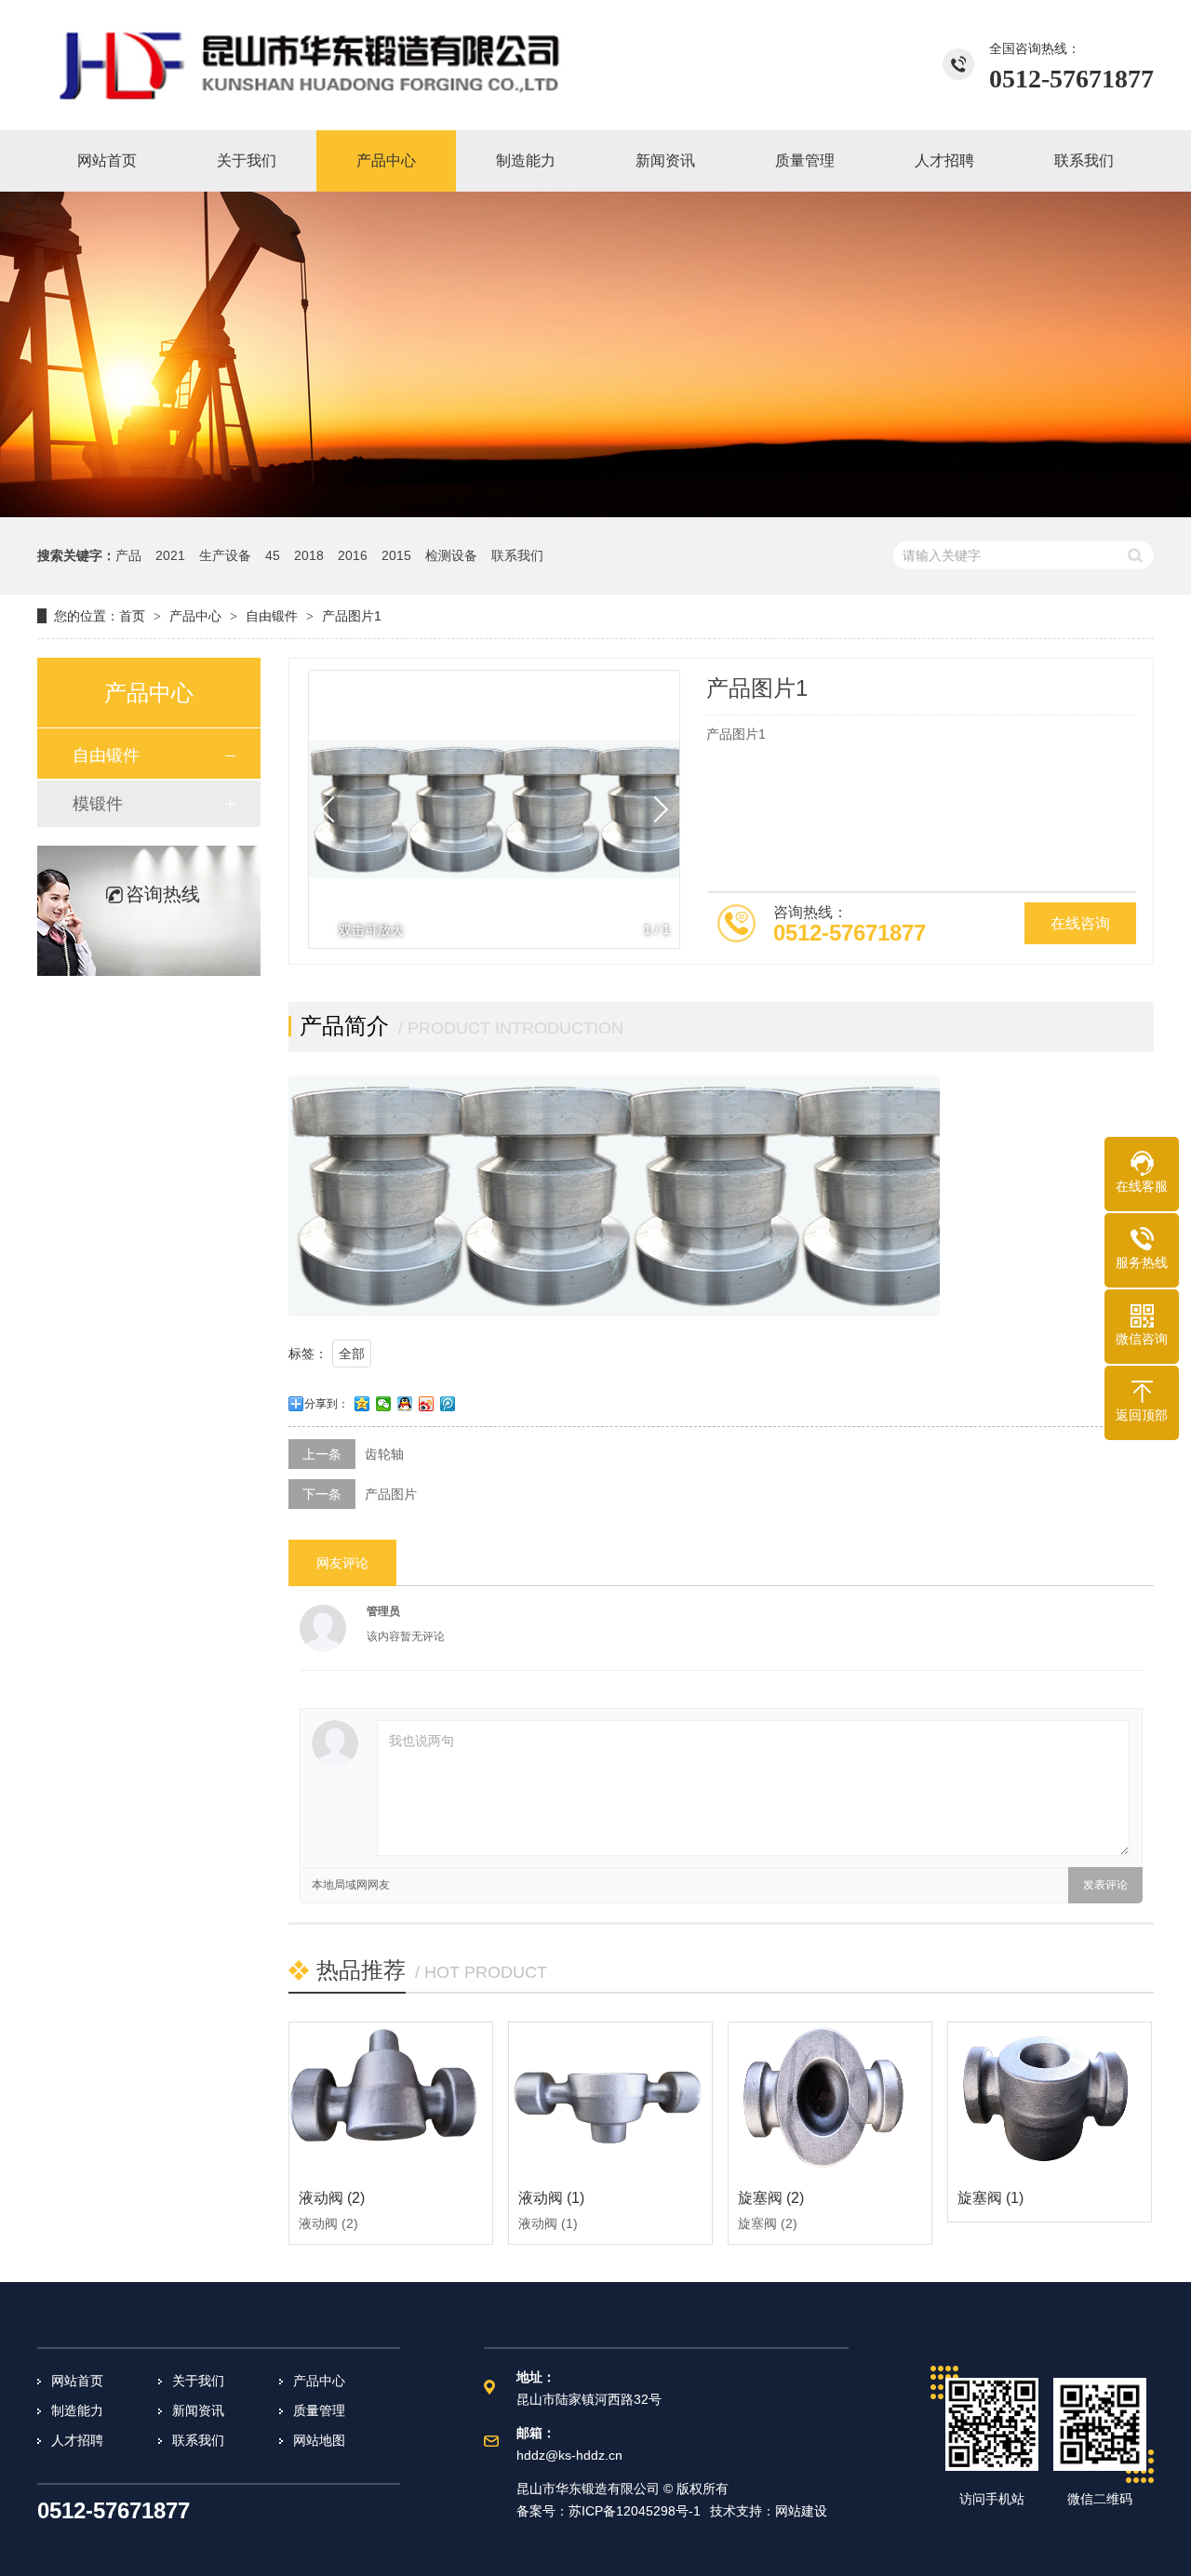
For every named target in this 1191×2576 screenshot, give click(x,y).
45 (273, 555)
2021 (170, 555)
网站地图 (319, 2440)
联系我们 (517, 555)
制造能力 (77, 2410)
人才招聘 (77, 2440)
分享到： (327, 1404)
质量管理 (319, 2410)
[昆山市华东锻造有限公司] (312, 65)
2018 (309, 555)
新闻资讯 (198, 2410)
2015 (396, 555)
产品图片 (391, 1494)
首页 (132, 616)
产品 (128, 555)
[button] (655, 809)
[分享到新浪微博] (427, 1404)
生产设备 (225, 555)
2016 (353, 555)
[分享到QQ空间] (362, 1404)
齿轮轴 (384, 1454)
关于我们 (198, 2381)
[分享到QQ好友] (405, 1404)
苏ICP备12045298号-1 (635, 2511)
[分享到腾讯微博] (448, 1404)
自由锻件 (272, 616)
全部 (352, 1354)
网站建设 (801, 2511)
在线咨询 (1080, 923)
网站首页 (77, 2381)
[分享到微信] (384, 1404)
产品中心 (195, 616)
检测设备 (451, 555)
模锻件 (98, 804)
